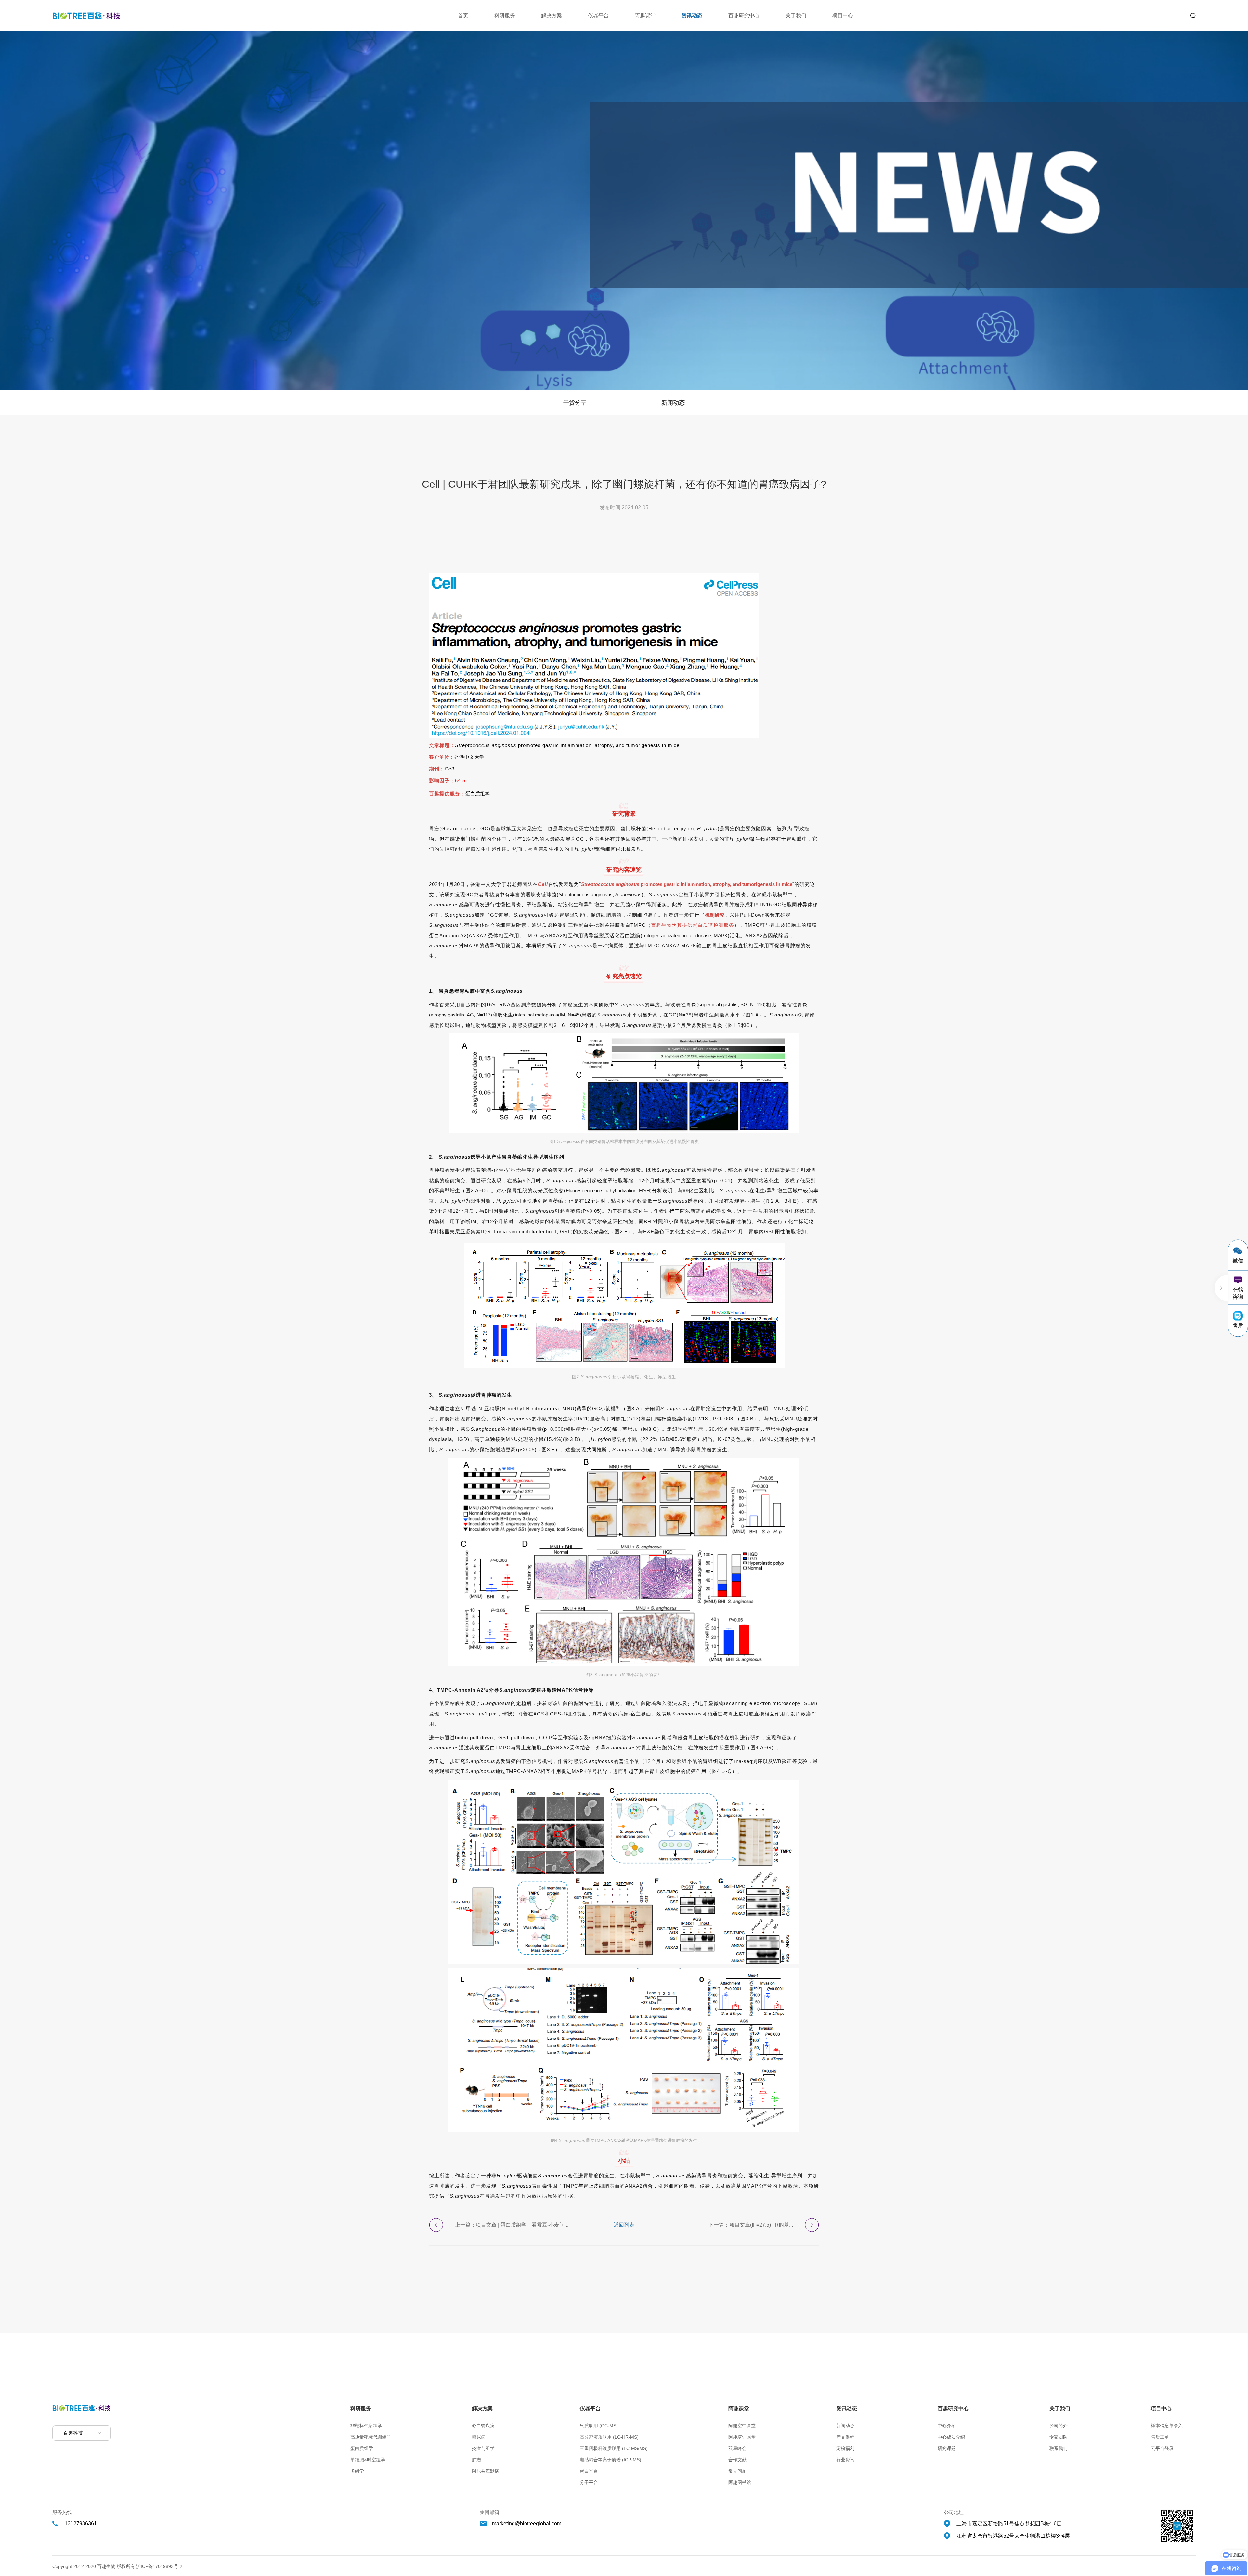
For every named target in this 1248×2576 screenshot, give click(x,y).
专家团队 (1059, 2437)
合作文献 (737, 2460)
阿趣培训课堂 (742, 2437)
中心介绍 (947, 2426)
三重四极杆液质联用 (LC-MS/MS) (614, 2448)
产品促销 (845, 2437)
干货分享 (575, 403)
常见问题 (737, 2471)
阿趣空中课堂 (742, 2426)
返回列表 (624, 2225)
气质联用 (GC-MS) (599, 2426)
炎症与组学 (483, 2448)
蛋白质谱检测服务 (713, 925)
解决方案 (552, 15)
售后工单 (1160, 2437)
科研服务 (505, 15)
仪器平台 (598, 15)
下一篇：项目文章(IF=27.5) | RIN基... (751, 2225)
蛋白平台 (589, 2471)
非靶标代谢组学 (366, 2426)
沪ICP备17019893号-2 (159, 2566)
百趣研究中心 (744, 15)
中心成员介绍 (951, 2437)
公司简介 (1059, 2426)
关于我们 (796, 15)
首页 (463, 15)
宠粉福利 (845, 2448)
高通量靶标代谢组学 (371, 2437)
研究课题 (947, 2448)
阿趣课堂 (645, 15)
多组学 (357, 2471)
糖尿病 (479, 2437)
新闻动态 (673, 403)
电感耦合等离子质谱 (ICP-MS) (611, 2460)
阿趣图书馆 (740, 2482)
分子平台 (589, 2482)
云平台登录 (1162, 2448)
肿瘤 (476, 2460)
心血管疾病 (483, 2426)
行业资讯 (845, 2460)
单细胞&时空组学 (368, 2460)
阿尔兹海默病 (486, 2471)
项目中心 (843, 15)
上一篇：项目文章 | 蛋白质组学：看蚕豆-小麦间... (512, 2225)
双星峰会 (737, 2448)
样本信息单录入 (1167, 2426)
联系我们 (1059, 2448)
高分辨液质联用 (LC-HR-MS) (609, 2437)
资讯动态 (692, 15)
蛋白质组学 (362, 2448)
